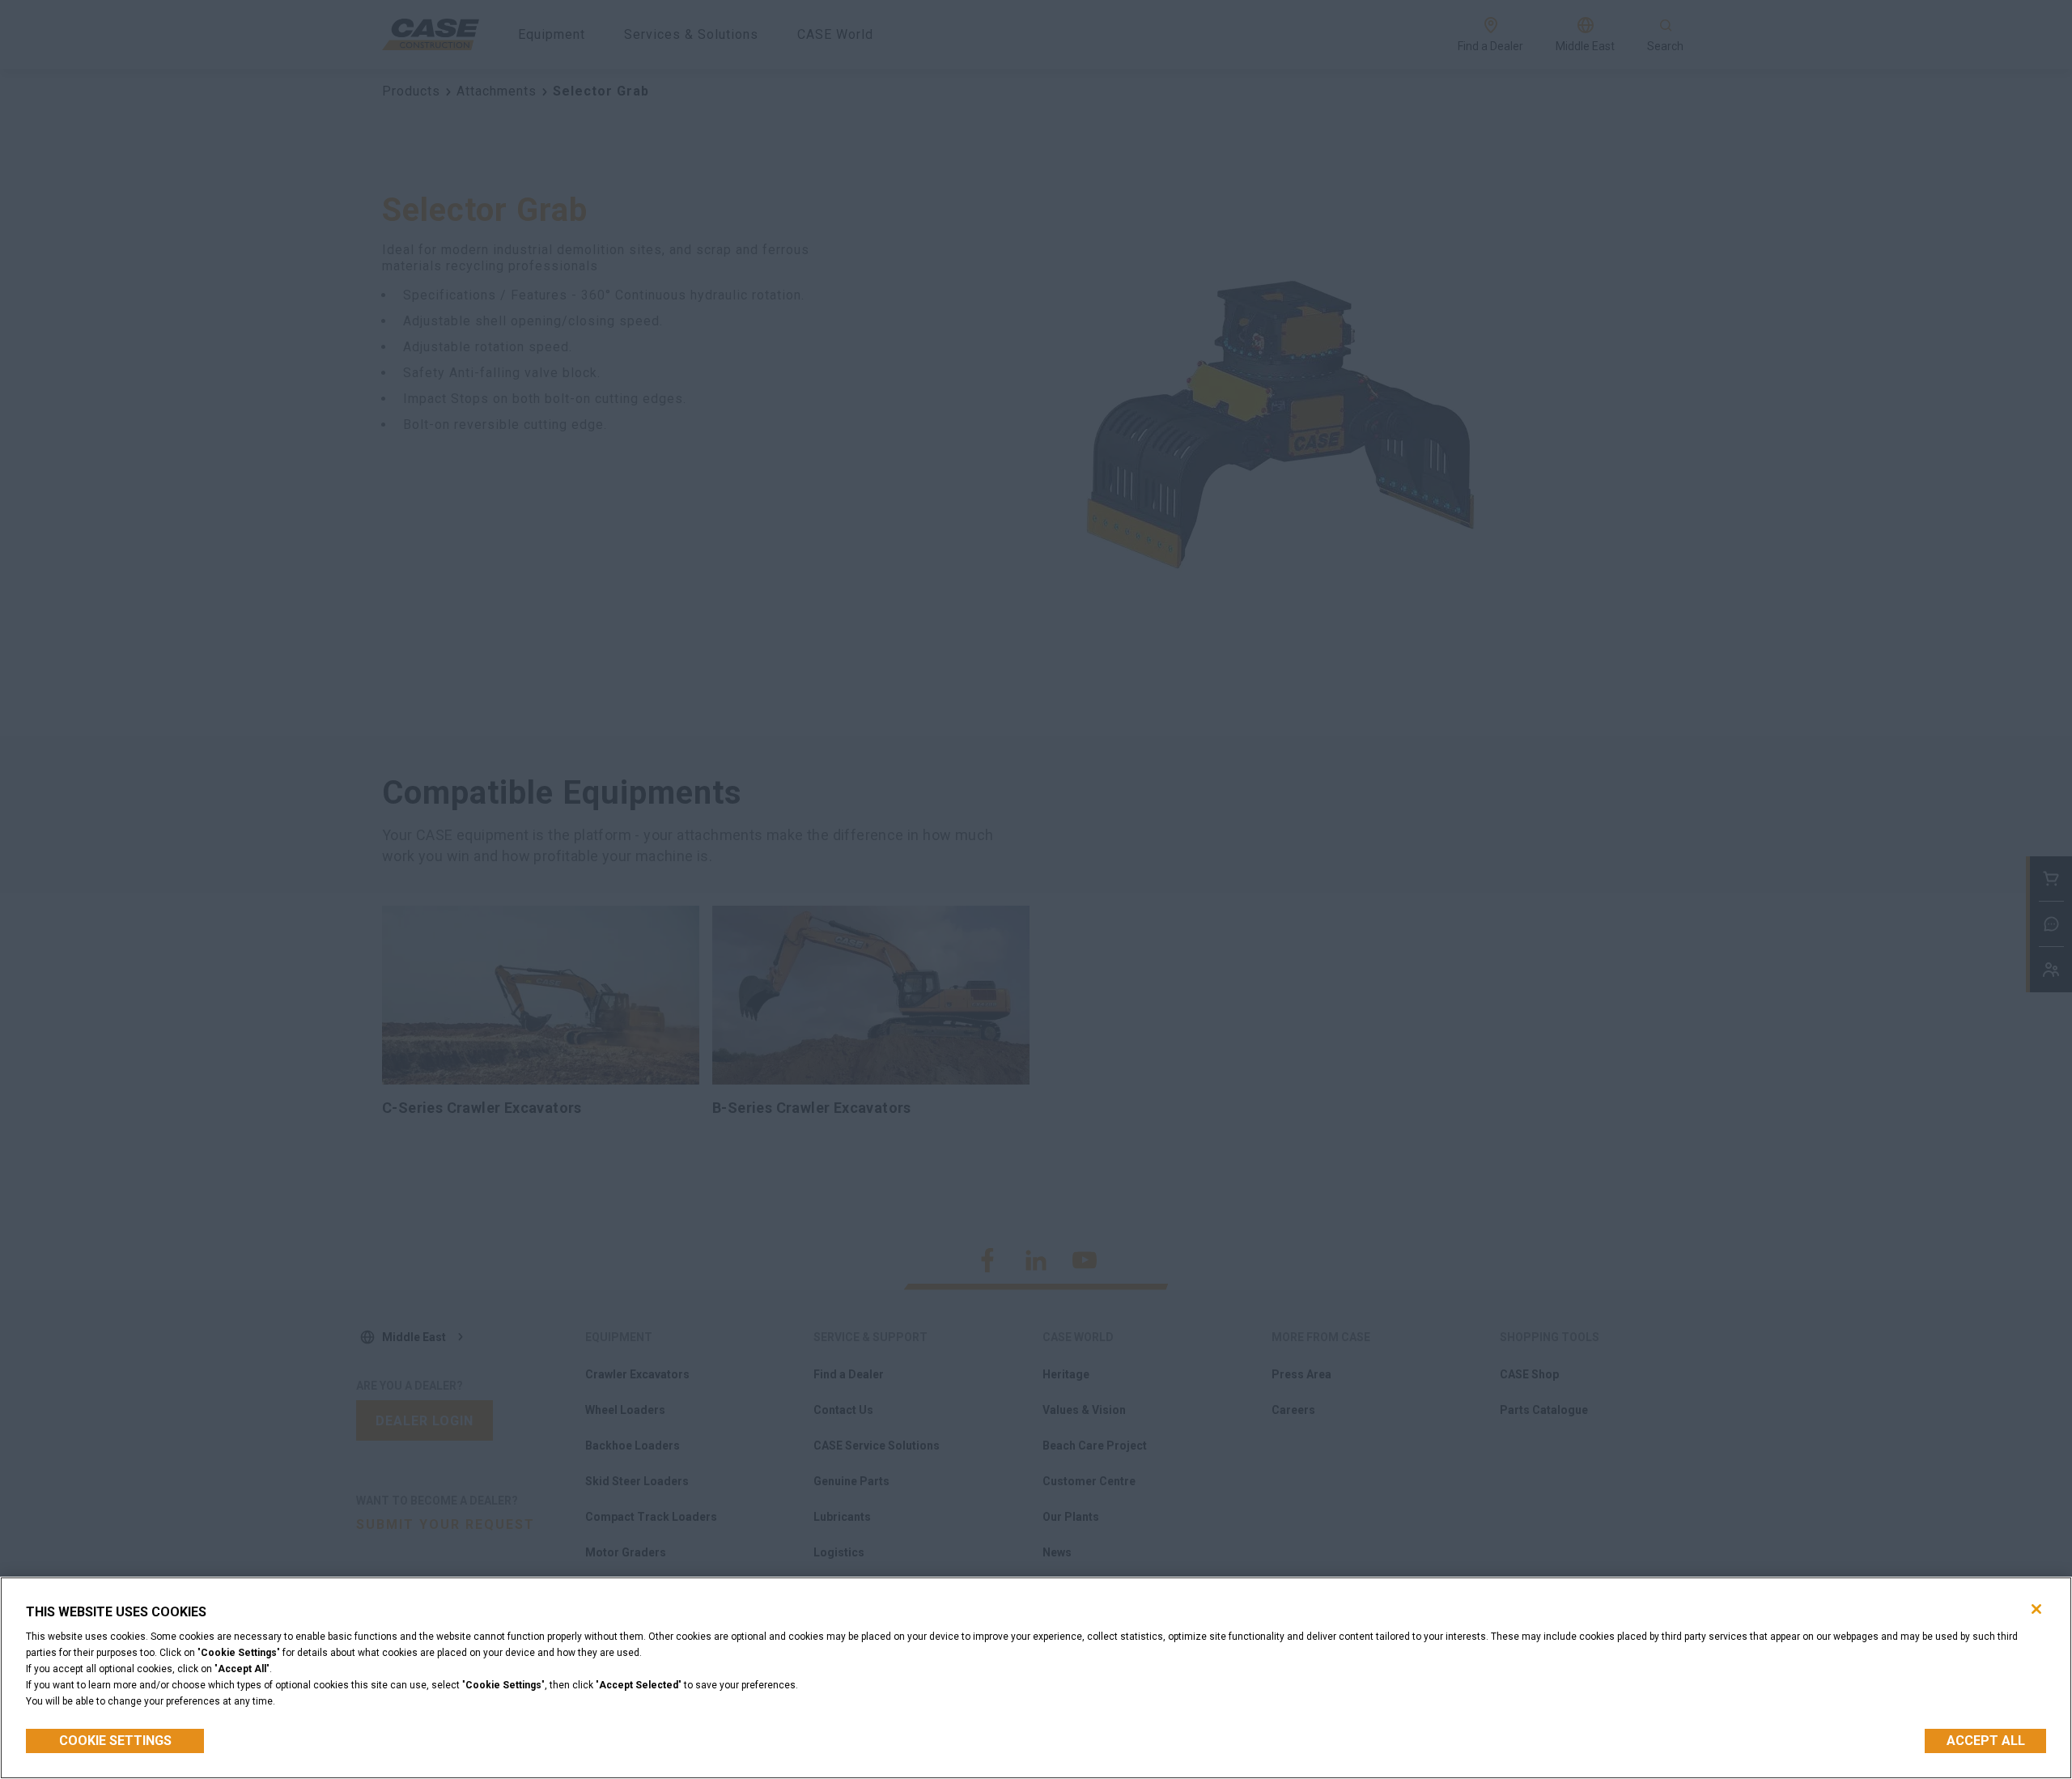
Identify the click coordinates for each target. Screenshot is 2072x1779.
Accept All (1986, 1741)
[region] (1036, 1678)
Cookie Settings (115, 1741)
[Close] (2036, 1609)
